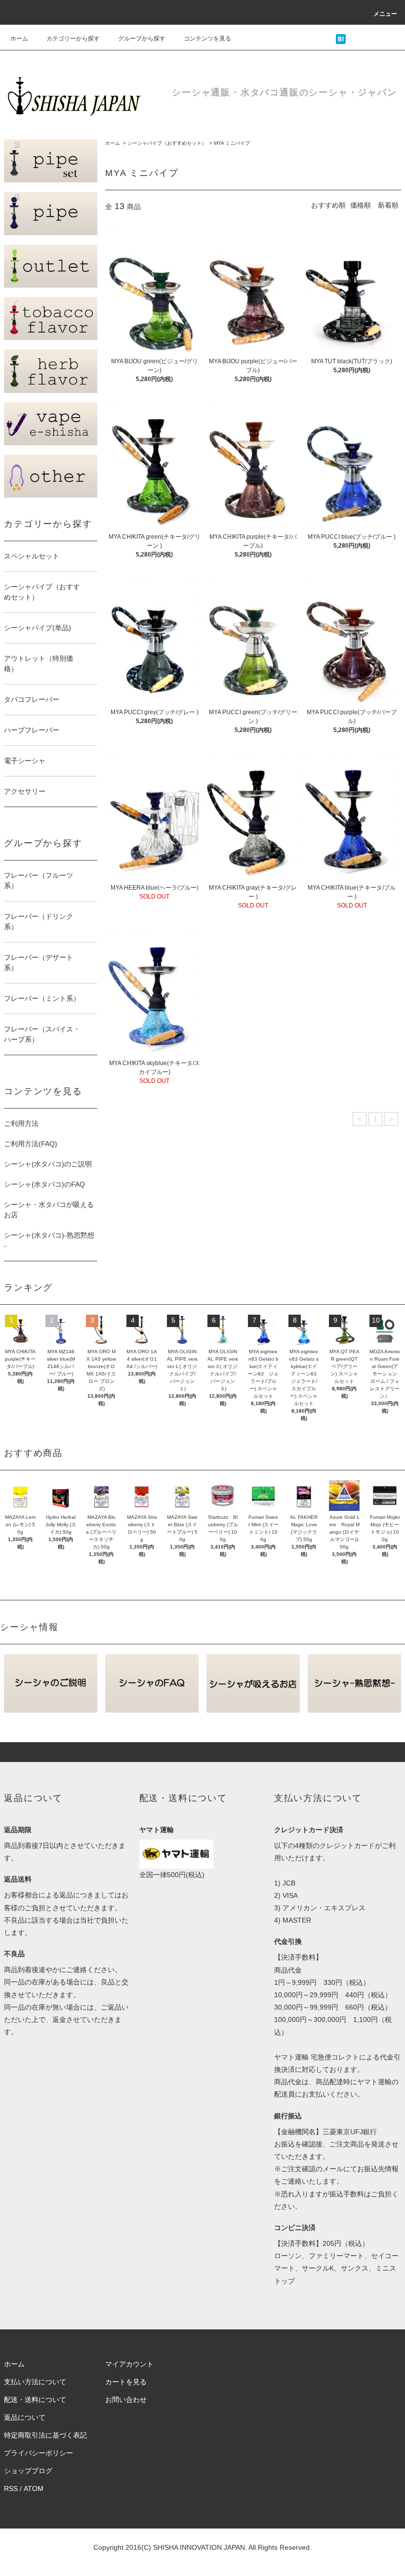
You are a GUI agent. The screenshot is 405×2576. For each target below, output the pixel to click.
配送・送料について (35, 2400)
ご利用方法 (21, 1123)
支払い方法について (35, 2382)
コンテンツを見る (207, 39)
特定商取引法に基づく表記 (45, 2435)
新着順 (388, 205)
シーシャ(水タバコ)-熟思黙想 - (49, 1240)
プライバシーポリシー (39, 2453)
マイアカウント (129, 2364)
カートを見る (126, 2382)
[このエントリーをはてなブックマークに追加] (341, 39)
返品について (25, 2417)
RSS (11, 2489)
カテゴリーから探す (73, 39)
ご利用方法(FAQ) (31, 1144)
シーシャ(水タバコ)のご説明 (48, 1164)
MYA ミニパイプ (232, 143)
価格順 (361, 205)
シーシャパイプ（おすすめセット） (167, 143)
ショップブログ (28, 2471)
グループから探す (142, 39)
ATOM (34, 2489)
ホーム (19, 39)
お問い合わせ (126, 2400)
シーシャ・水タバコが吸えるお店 (49, 1210)
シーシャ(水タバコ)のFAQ (44, 1184)
